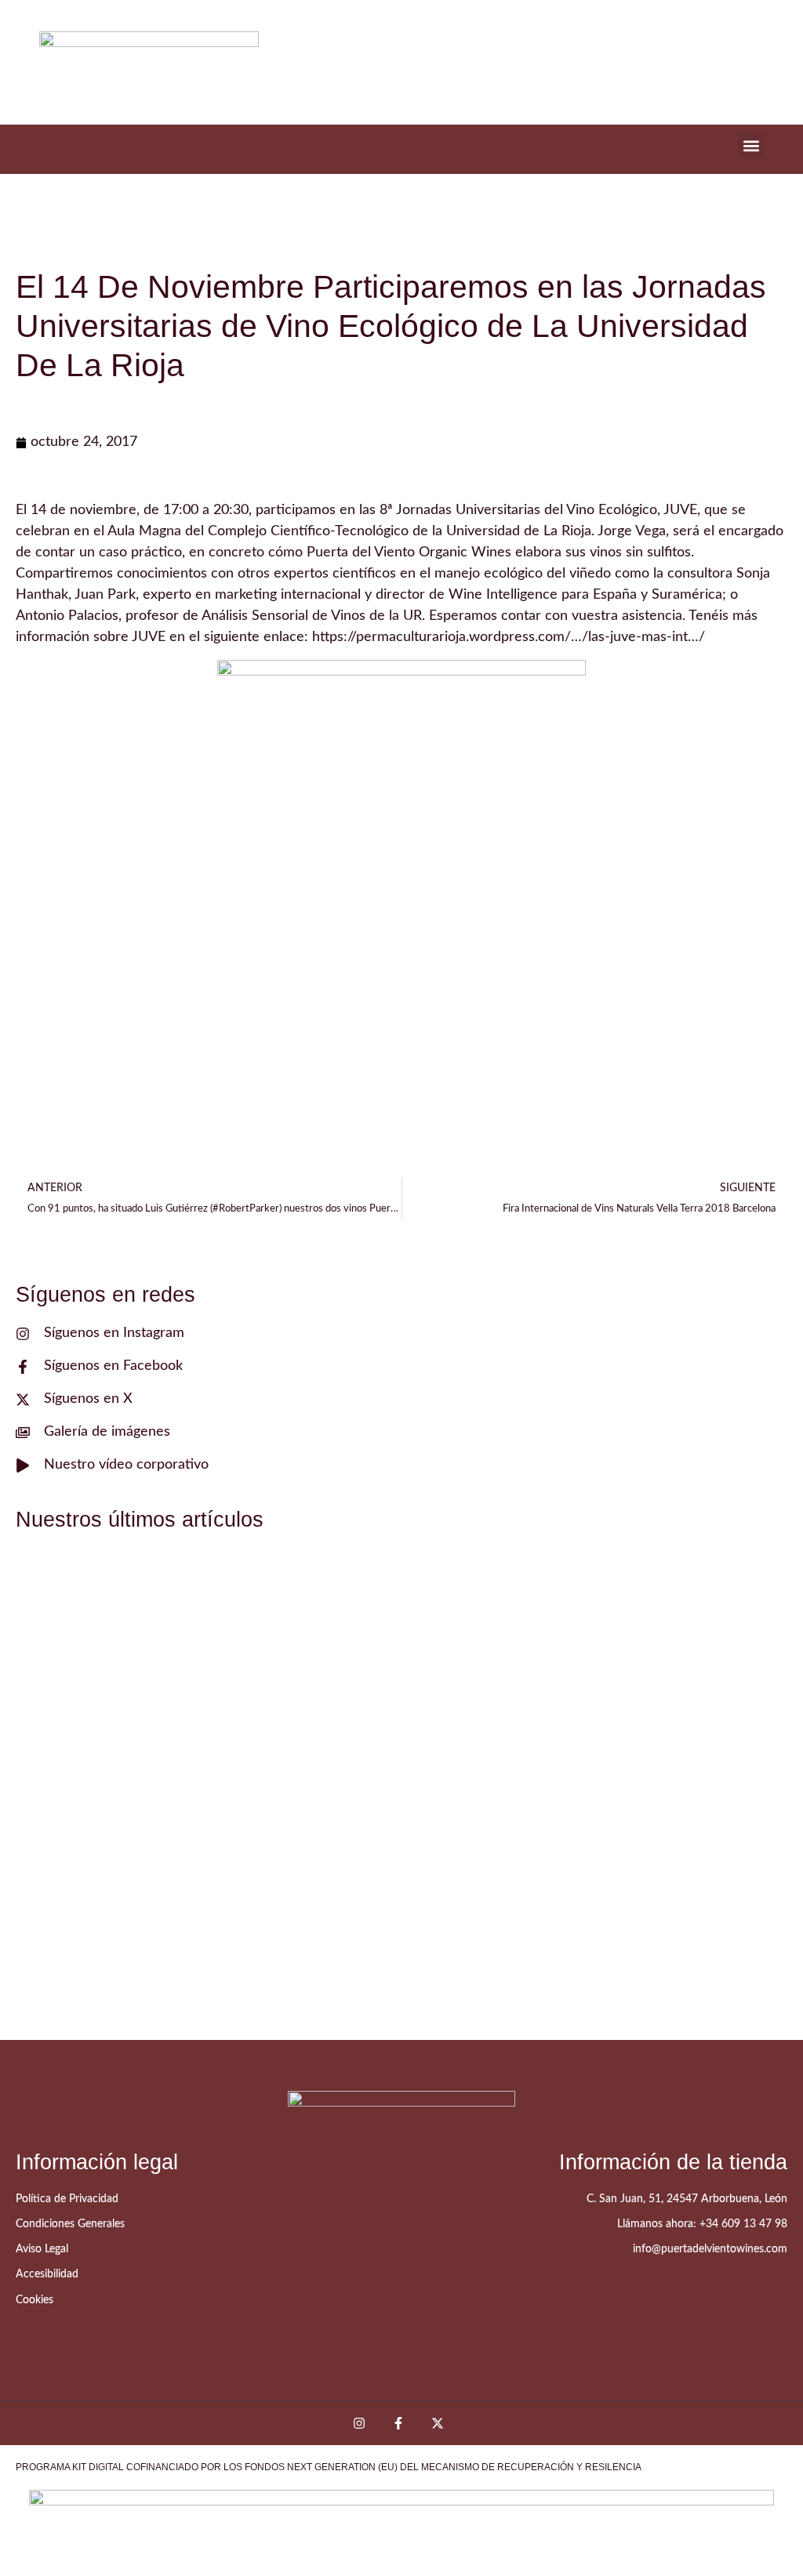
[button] (751, 145)
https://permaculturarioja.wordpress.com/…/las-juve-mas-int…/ (509, 637)
